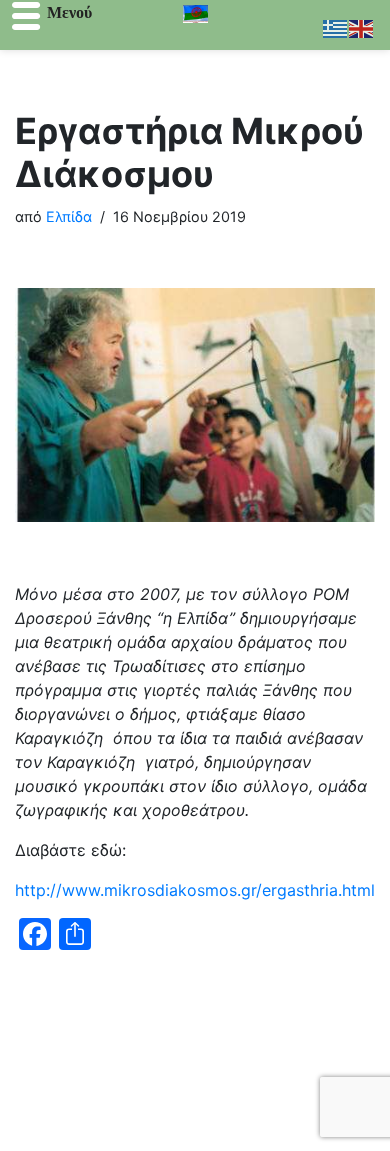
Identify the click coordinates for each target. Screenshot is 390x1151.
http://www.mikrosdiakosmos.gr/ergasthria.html (195, 890)
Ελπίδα (69, 216)
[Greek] (336, 27)
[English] (362, 27)
